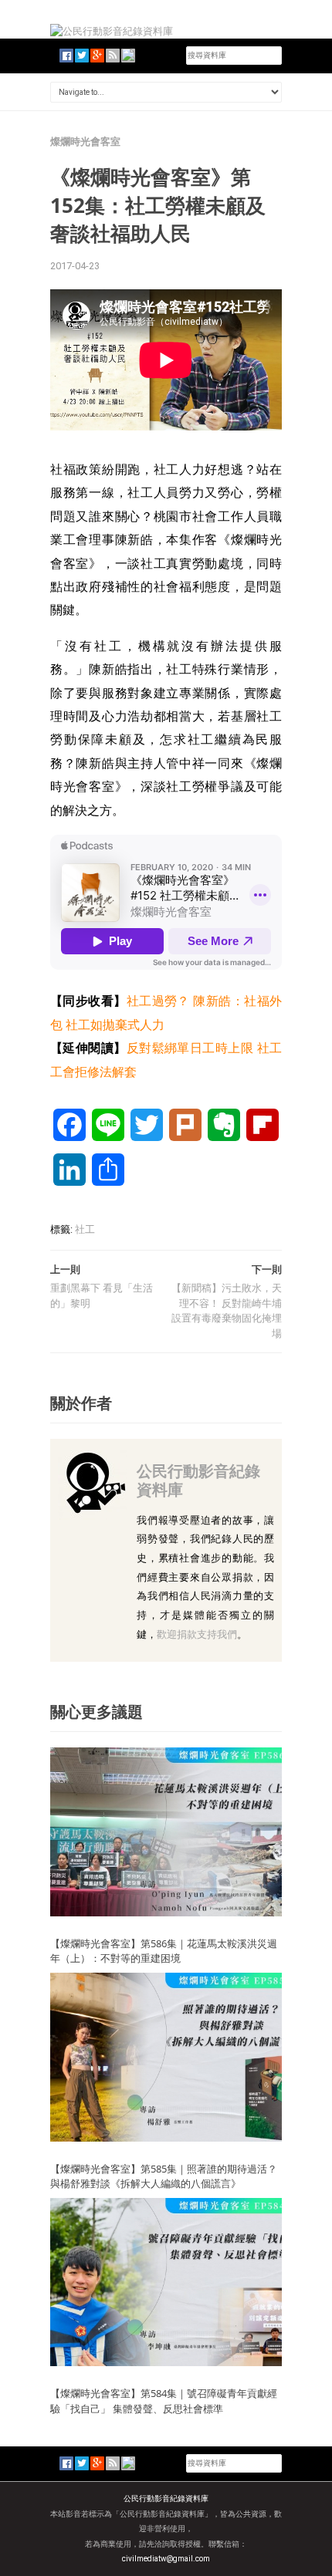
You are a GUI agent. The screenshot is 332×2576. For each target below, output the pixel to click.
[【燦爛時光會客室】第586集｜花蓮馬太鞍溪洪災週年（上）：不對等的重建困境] (166, 1831)
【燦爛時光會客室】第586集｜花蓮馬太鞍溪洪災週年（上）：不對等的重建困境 (164, 1951)
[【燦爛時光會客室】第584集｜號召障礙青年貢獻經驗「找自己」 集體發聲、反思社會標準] (166, 2281)
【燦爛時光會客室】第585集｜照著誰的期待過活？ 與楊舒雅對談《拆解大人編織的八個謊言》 (169, 2176)
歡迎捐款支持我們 (197, 1634)
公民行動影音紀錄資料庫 (198, 1480)
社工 (85, 1229)
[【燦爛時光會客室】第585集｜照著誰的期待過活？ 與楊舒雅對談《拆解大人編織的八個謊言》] (166, 2056)
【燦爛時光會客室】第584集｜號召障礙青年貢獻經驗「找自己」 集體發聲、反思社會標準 (164, 2401)
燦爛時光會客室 (85, 142)
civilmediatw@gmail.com (166, 2559)
